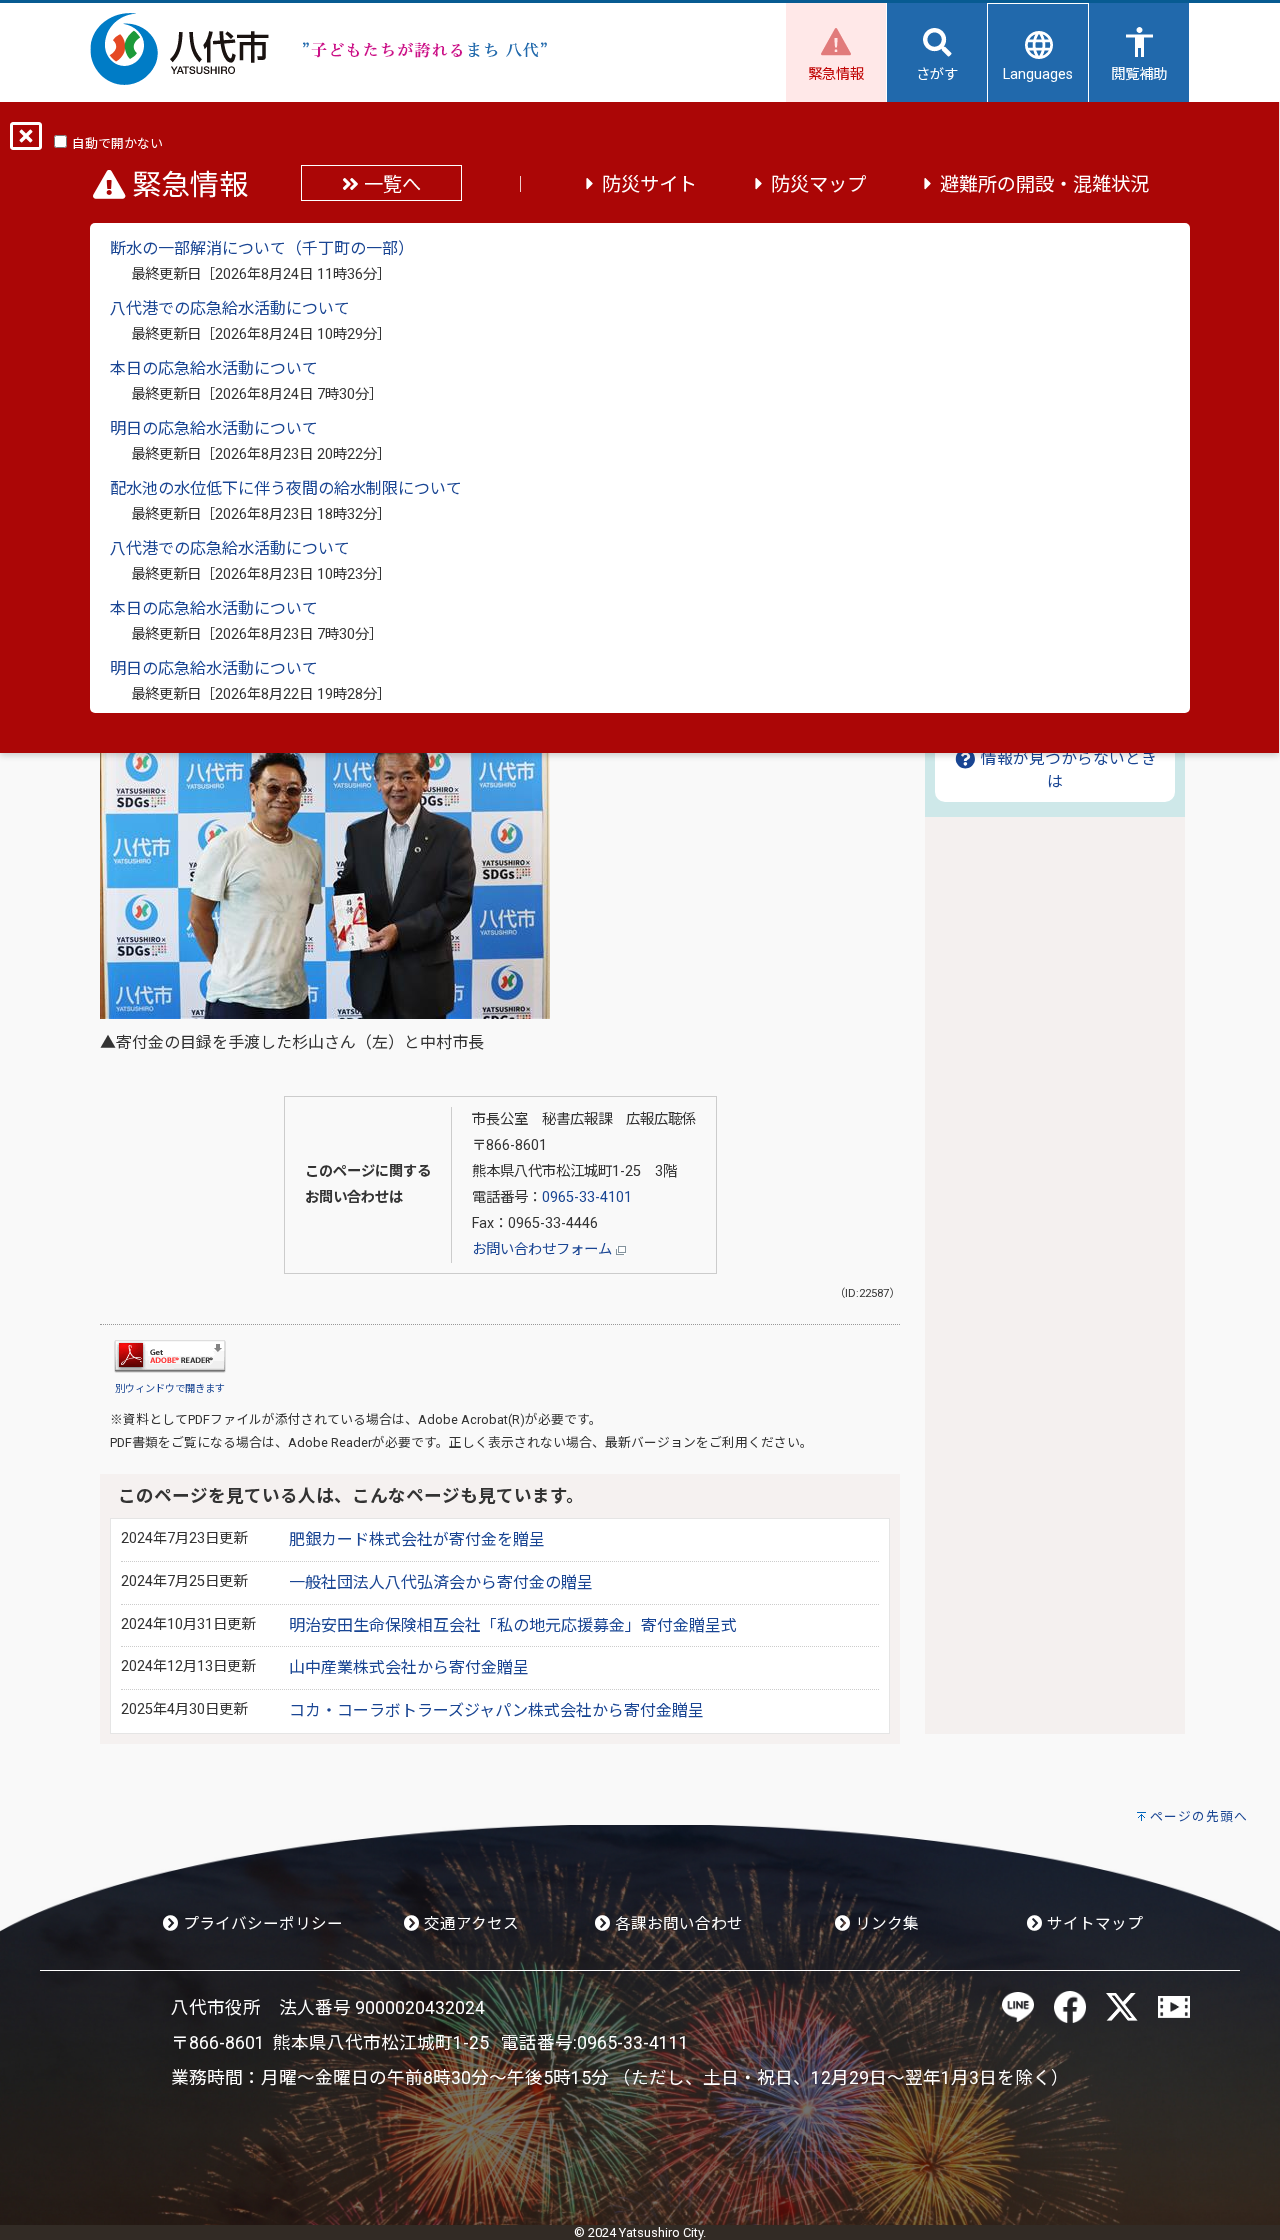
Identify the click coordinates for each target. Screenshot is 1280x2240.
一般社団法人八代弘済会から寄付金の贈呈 (441, 1582)
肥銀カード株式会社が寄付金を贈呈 (417, 1539)
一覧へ (390, 184)
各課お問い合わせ (677, 1924)
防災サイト (649, 184)
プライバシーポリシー (261, 1924)
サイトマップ (1093, 1924)
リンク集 (885, 1924)
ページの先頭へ (1199, 1816)
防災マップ (818, 184)
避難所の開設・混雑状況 (1044, 184)
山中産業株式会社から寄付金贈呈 (409, 1667)
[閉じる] (26, 142)
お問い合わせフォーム (544, 1249)
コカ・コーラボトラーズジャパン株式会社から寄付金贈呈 (496, 1710)
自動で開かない (117, 143)
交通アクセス (469, 1924)
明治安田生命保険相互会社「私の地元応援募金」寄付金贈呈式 (513, 1625)
